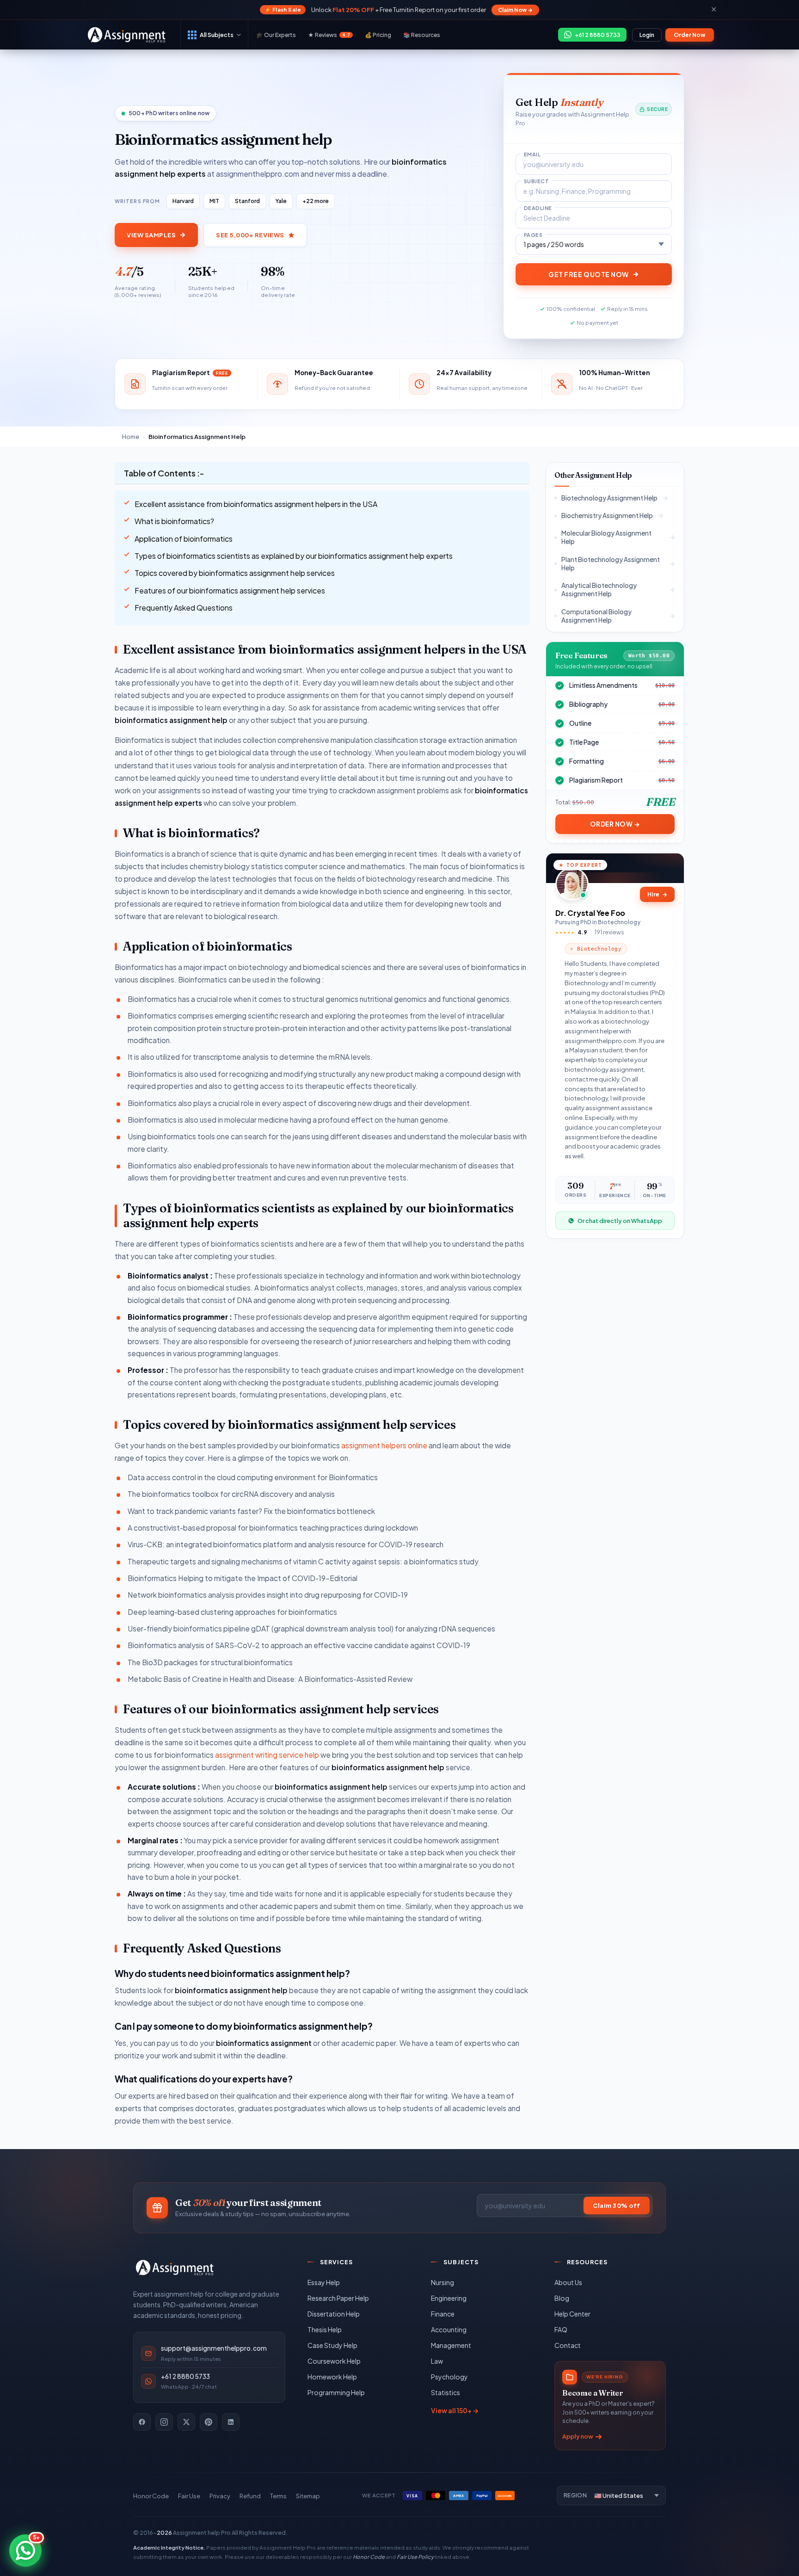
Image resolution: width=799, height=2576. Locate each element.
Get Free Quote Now (589, 274)
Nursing (443, 2282)
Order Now (690, 35)
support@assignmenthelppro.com (214, 2348)
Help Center (572, 2314)
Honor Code (151, 2496)
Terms (278, 2496)
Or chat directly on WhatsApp (620, 1221)
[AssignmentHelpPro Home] (128, 35)
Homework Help (332, 2377)
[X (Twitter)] (186, 2422)
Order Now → (615, 824)
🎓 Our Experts (276, 35)
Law (437, 2361)
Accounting (449, 2329)
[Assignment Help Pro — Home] (175, 2267)
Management (451, 2345)
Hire (657, 894)
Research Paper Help (338, 2298)
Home (131, 437)
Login (647, 35)
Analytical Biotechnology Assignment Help (599, 590)
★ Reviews (329, 35)
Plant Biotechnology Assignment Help (611, 564)
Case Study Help (332, 2345)
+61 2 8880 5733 (185, 2376)
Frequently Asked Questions (184, 608)
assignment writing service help (267, 1755)
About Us (568, 2282)
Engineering (449, 2298)
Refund (250, 2496)
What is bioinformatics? (174, 521)
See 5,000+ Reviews (250, 235)
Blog (562, 2298)
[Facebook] (142, 2422)
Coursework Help (334, 2361)
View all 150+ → (455, 2410)
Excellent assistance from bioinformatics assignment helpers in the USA (256, 504)
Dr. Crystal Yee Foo (590, 913)
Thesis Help (325, 2329)
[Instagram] (164, 2422)
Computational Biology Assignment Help (596, 616)
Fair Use (189, 2496)
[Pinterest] (209, 2422)
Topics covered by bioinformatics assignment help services (235, 573)
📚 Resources (422, 35)
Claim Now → (515, 10)
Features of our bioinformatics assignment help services (230, 590)
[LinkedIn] (231, 2422)
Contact (568, 2345)
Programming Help (336, 2392)
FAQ (561, 2329)
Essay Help (324, 2282)
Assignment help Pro (202, 2533)
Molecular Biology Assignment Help (606, 537)
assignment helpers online (384, 1445)
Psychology (449, 2377)
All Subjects (217, 35)
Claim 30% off (617, 2205)
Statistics (446, 2392)
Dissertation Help (334, 2314)
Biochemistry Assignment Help (607, 516)
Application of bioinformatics (184, 539)
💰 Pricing (378, 35)
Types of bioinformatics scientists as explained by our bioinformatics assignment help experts (294, 556)
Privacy (220, 2496)
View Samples (151, 235)
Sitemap (308, 2496)
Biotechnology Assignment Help (609, 498)
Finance (443, 2314)
